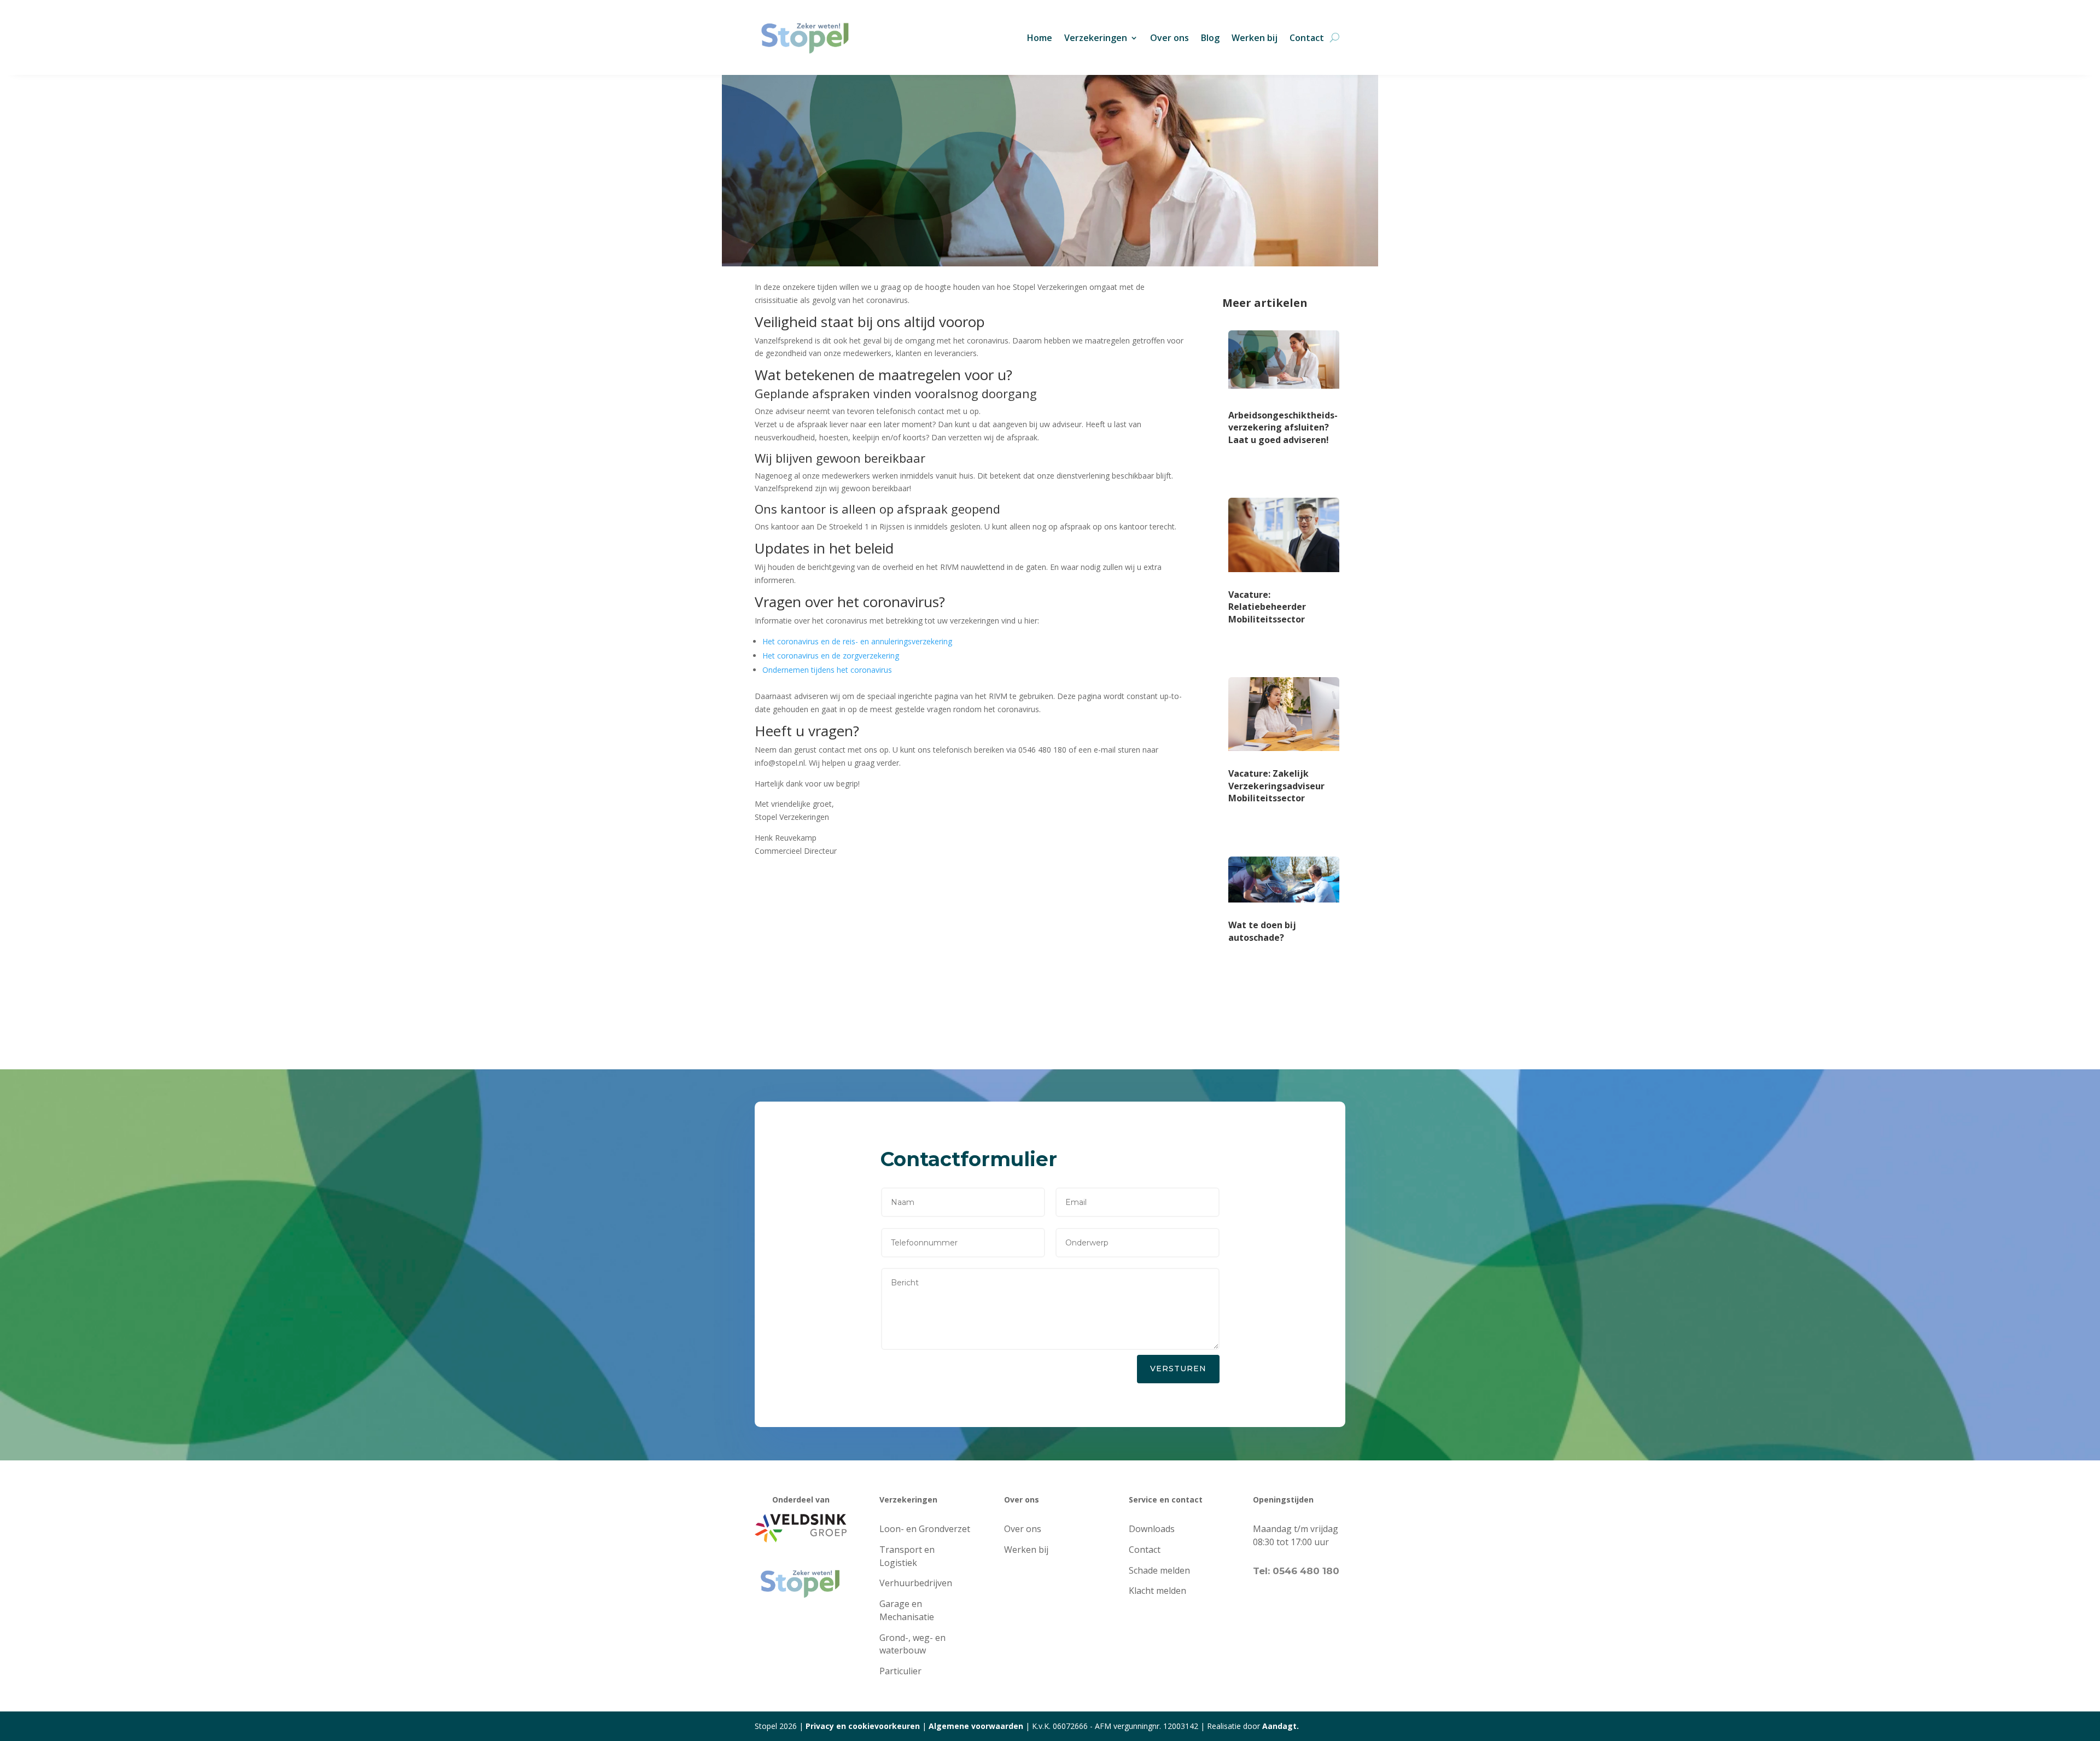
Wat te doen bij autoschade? (1262, 931)
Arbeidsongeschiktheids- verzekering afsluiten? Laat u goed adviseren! (1283, 427)
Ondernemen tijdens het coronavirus (827, 670)
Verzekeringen (1096, 38)
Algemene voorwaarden (976, 1726)
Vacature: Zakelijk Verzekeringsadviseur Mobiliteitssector (1276, 786)
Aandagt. (1281, 1726)
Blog (1210, 38)
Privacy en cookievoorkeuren (863, 1726)
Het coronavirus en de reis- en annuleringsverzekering (857, 641)
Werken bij (1255, 38)
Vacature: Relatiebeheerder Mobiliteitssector (1267, 607)
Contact (1307, 38)
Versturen (1178, 1369)
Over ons (1169, 38)
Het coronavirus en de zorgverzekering (831, 656)
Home (1040, 38)
